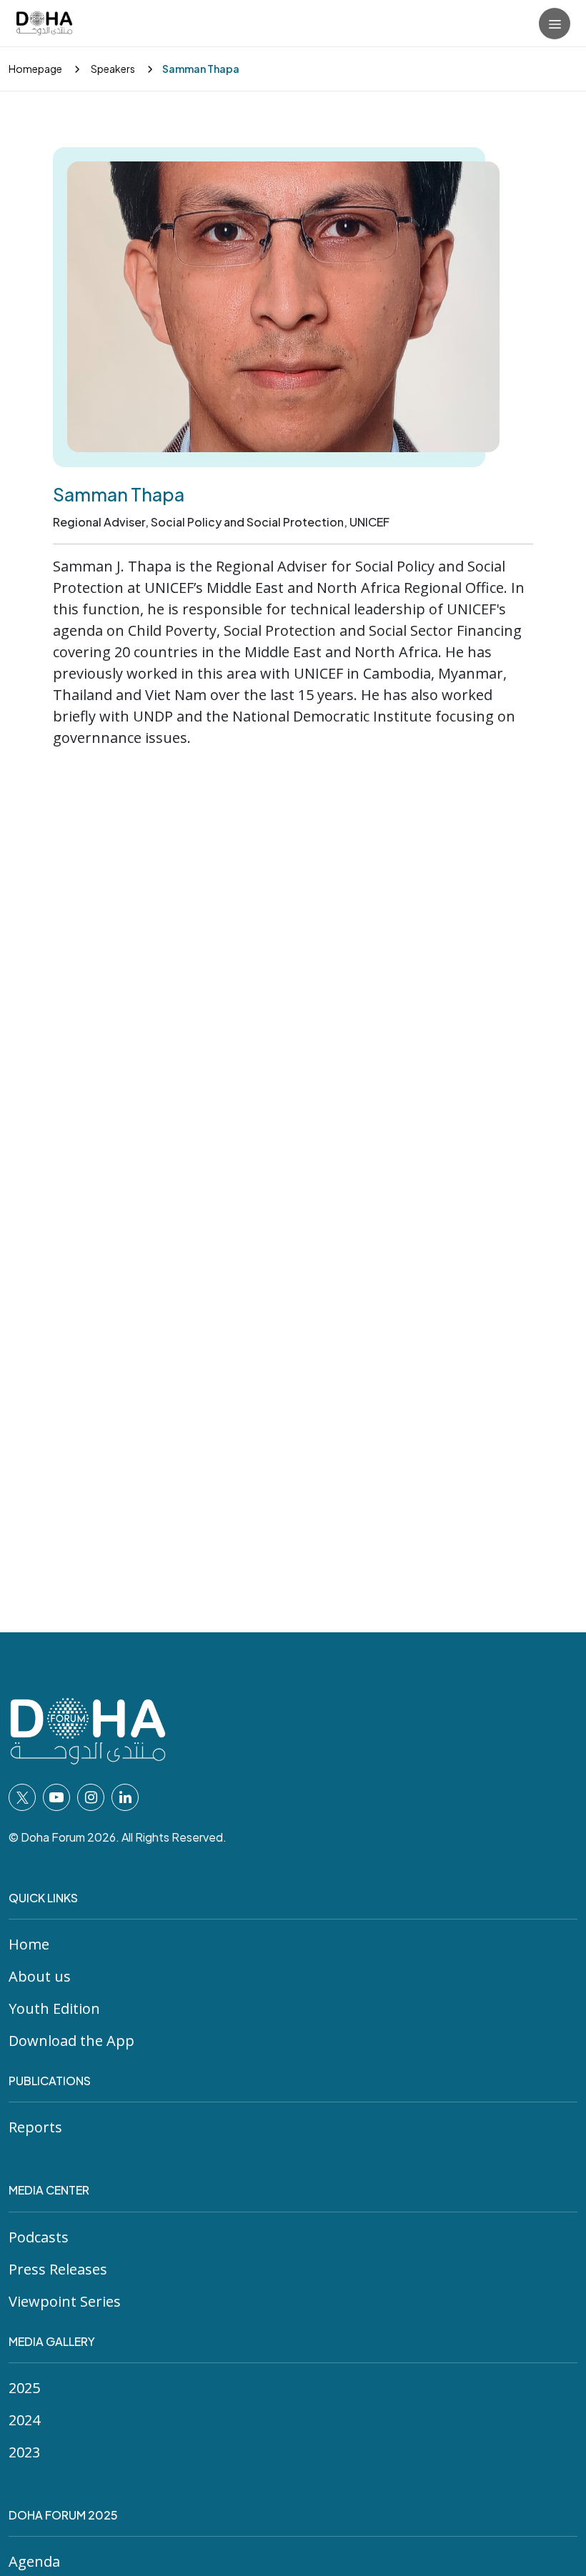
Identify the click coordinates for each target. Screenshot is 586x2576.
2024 (24, 2420)
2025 (24, 2388)
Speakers (112, 69)
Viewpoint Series (65, 2301)
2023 (24, 2452)
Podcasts (39, 2237)
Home (29, 1944)
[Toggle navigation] (555, 24)
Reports (35, 2127)
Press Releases (58, 2269)
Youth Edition (54, 2008)
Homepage (35, 69)
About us (40, 1976)
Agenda (34, 2561)
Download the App (71, 2041)
